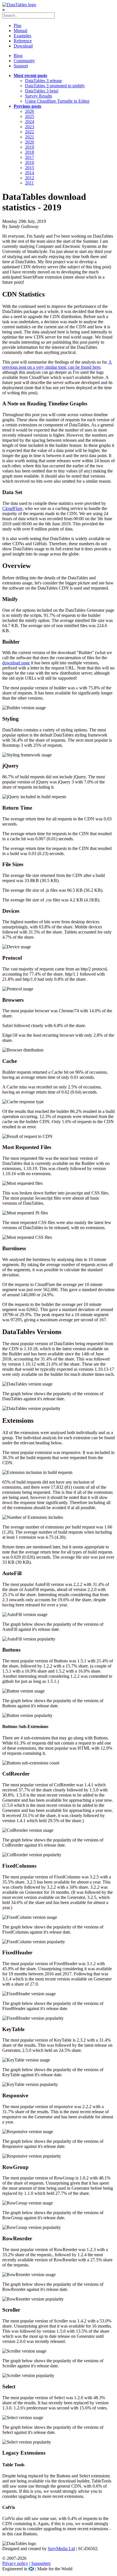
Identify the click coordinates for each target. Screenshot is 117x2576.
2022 (30, 132)
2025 (30, 116)
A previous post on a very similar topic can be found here (57, 365)
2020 (30, 142)
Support (21, 66)
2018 (30, 152)
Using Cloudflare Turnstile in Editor (57, 101)
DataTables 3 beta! (42, 91)
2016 (30, 162)
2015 (30, 168)
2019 (30, 147)
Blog (18, 56)
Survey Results (38, 96)
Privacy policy (15, 2563)
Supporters (41, 2563)
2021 (30, 137)
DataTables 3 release (43, 81)
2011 (29, 183)
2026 (30, 111)
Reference (23, 41)
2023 (30, 127)
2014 (30, 173)
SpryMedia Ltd (61, 2549)
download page (16, 663)
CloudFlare (12, 508)
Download (23, 46)
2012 (30, 178)
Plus (17, 25)
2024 (30, 122)
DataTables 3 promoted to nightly (55, 86)
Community (24, 61)
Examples (22, 36)
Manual (20, 31)
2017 (30, 157)
